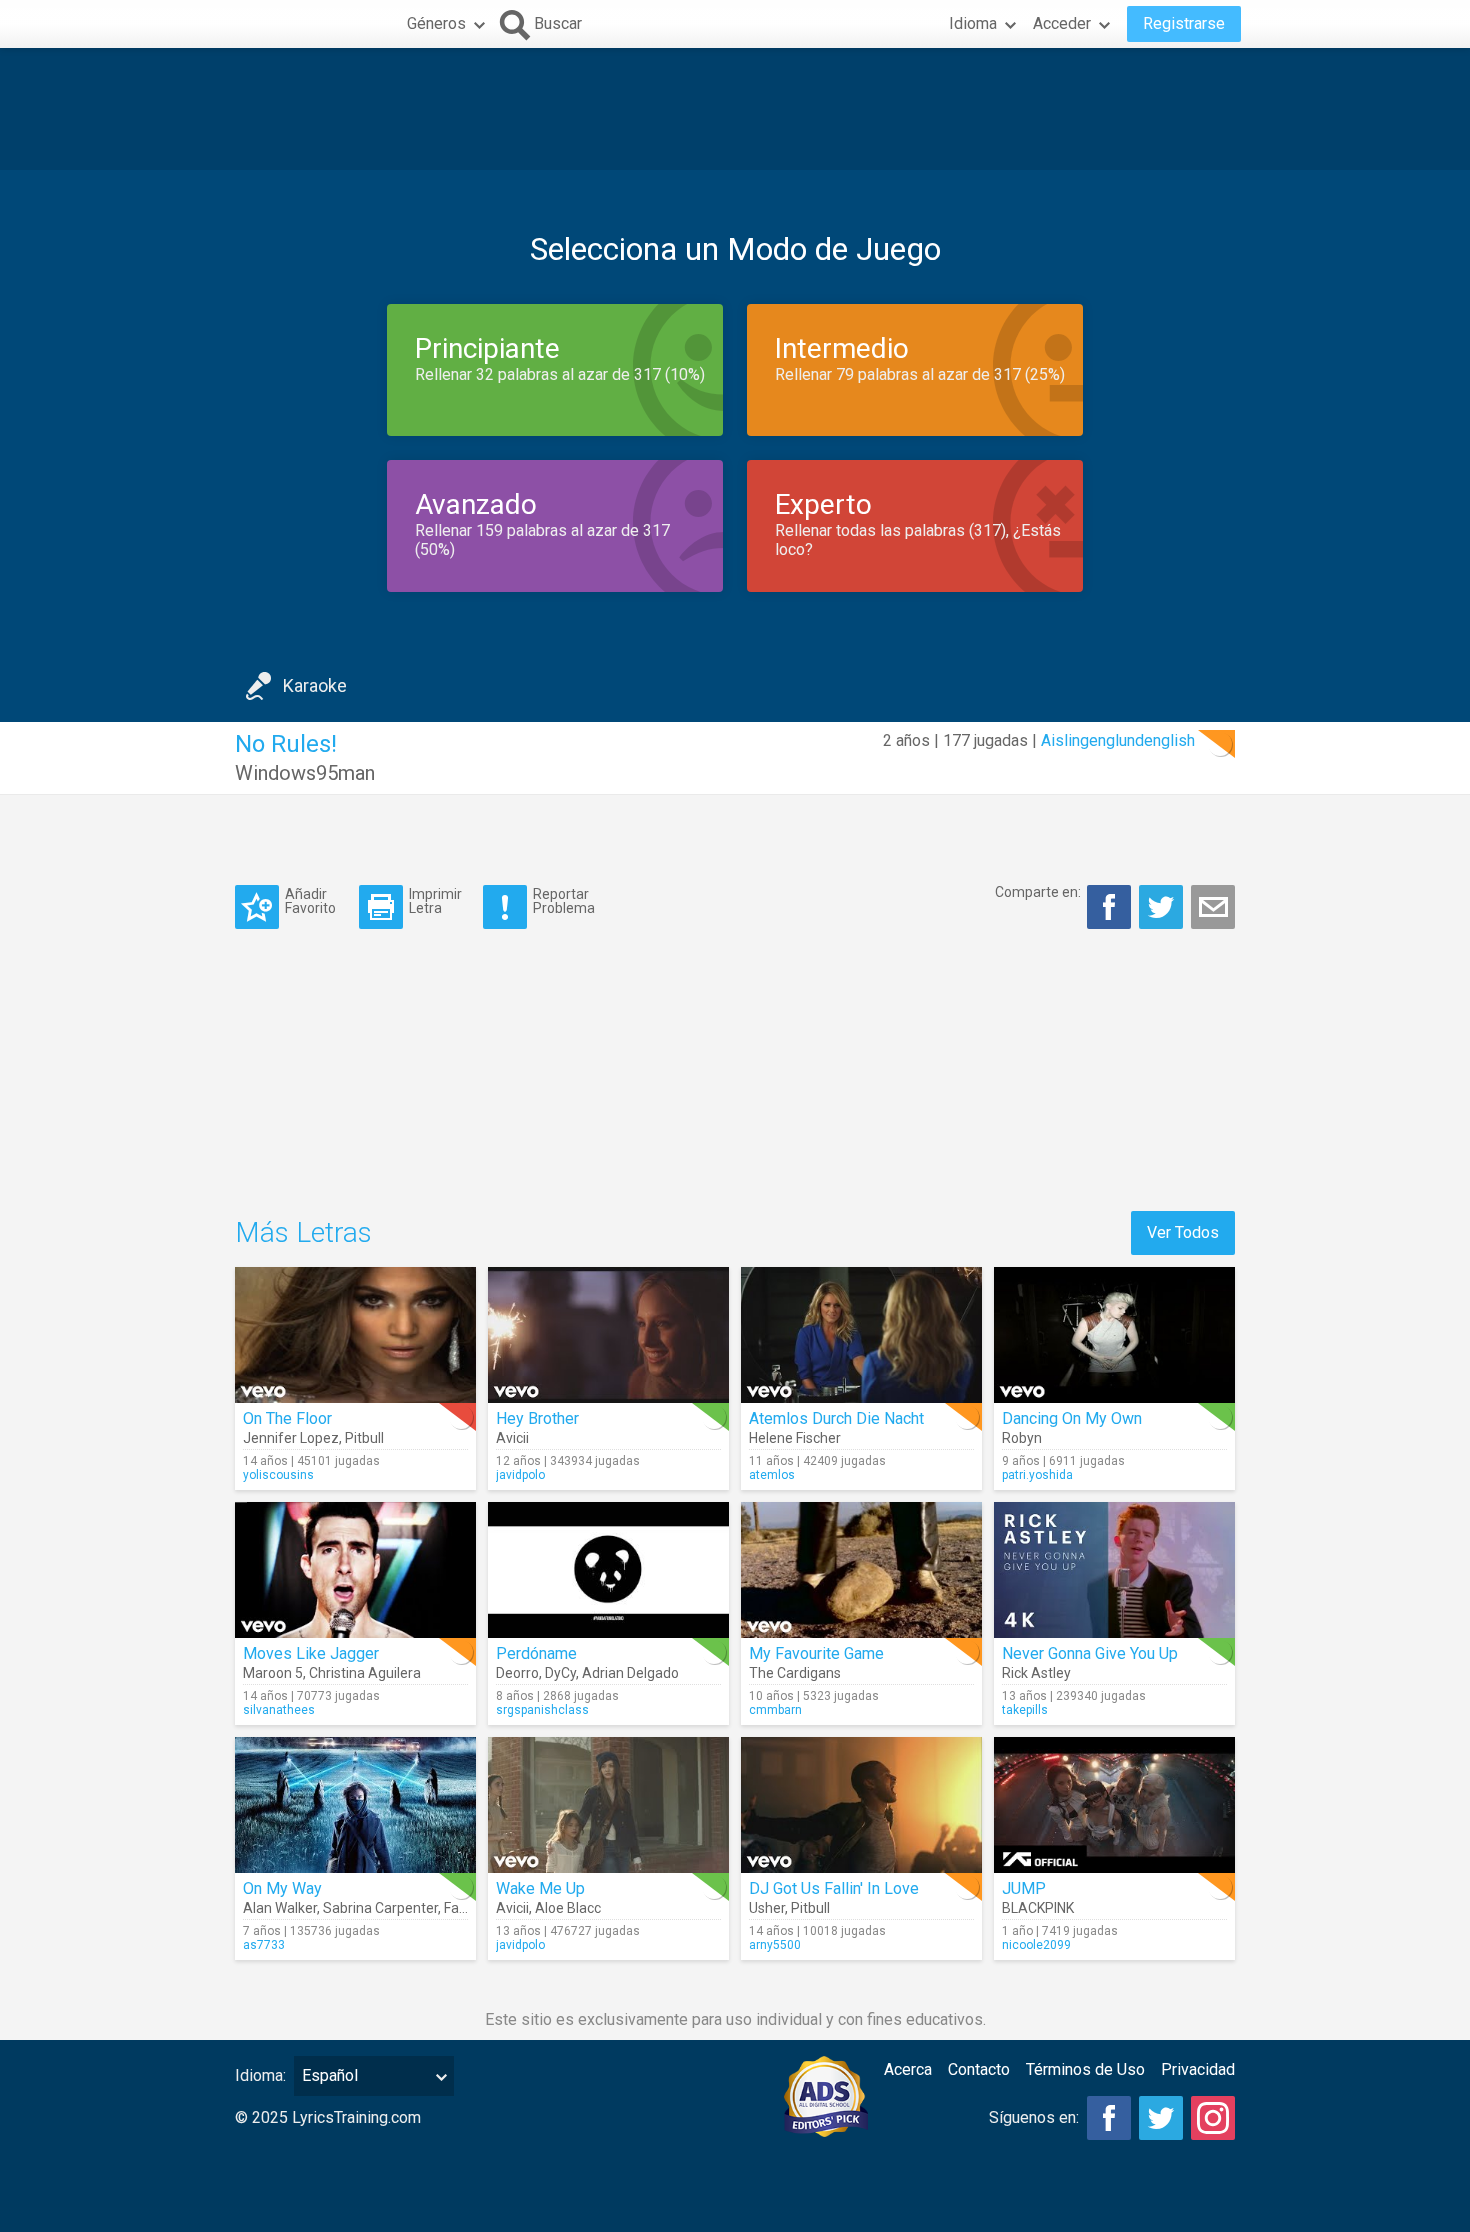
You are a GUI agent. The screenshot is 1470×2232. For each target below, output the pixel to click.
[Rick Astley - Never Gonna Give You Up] (1114, 1570)
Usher (767, 1908)
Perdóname (536, 1653)
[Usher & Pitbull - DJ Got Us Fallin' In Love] (861, 1805)
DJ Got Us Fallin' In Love (834, 1888)
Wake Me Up (540, 1888)
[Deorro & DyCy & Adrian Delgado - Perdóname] (608, 1570)
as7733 (264, 1945)
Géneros (436, 23)
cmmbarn (775, 1710)
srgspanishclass (542, 1710)
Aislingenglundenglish (1118, 740)
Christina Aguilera (365, 1673)
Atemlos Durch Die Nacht (836, 1418)
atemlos (772, 1475)
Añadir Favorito (310, 900)
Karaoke (315, 685)
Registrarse (1184, 23)
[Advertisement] (735, 109)
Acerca (908, 2069)
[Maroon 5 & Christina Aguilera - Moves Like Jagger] (355, 1570)
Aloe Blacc (568, 1908)
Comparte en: (1038, 892)
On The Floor (287, 1418)
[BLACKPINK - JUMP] (1114, 1805)
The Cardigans (795, 1673)
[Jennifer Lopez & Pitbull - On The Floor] (355, 1335)
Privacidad (1198, 2069)
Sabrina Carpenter (380, 1908)
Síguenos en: (1034, 2117)
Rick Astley (1036, 1673)
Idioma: (260, 2075)
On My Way (282, 1888)
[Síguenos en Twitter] (1161, 2118)
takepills (1025, 1710)
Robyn (1022, 1438)
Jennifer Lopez (291, 1438)
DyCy (560, 1673)
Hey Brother (537, 1418)
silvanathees (279, 1710)
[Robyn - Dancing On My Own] (1114, 1335)
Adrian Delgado (630, 1673)
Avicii (512, 1438)
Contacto (979, 2069)
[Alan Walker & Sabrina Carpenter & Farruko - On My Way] (355, 1805)
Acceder (1062, 23)
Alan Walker (280, 1908)
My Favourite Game (816, 1653)
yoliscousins (278, 1475)
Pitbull (364, 1438)
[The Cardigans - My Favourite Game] (861, 1570)
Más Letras (303, 1232)
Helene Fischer (795, 1438)
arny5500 (775, 1945)
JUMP (1024, 1888)
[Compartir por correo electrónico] (1213, 907)
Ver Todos (1183, 1232)
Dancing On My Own (1072, 1418)
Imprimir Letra (435, 900)
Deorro (517, 1673)
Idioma (973, 23)
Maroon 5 (273, 1673)
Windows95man (305, 773)
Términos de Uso (1085, 2069)
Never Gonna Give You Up (1090, 1653)
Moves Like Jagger (311, 1653)
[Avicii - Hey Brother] (608, 1335)
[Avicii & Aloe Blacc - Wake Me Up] (608, 1805)
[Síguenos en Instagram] (1213, 2118)
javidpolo (520, 1475)
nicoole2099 (1036, 1945)
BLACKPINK (1038, 1908)
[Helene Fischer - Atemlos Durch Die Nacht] (861, 1335)
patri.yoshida (1037, 1475)
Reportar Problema (564, 900)
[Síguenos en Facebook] (1109, 2118)
